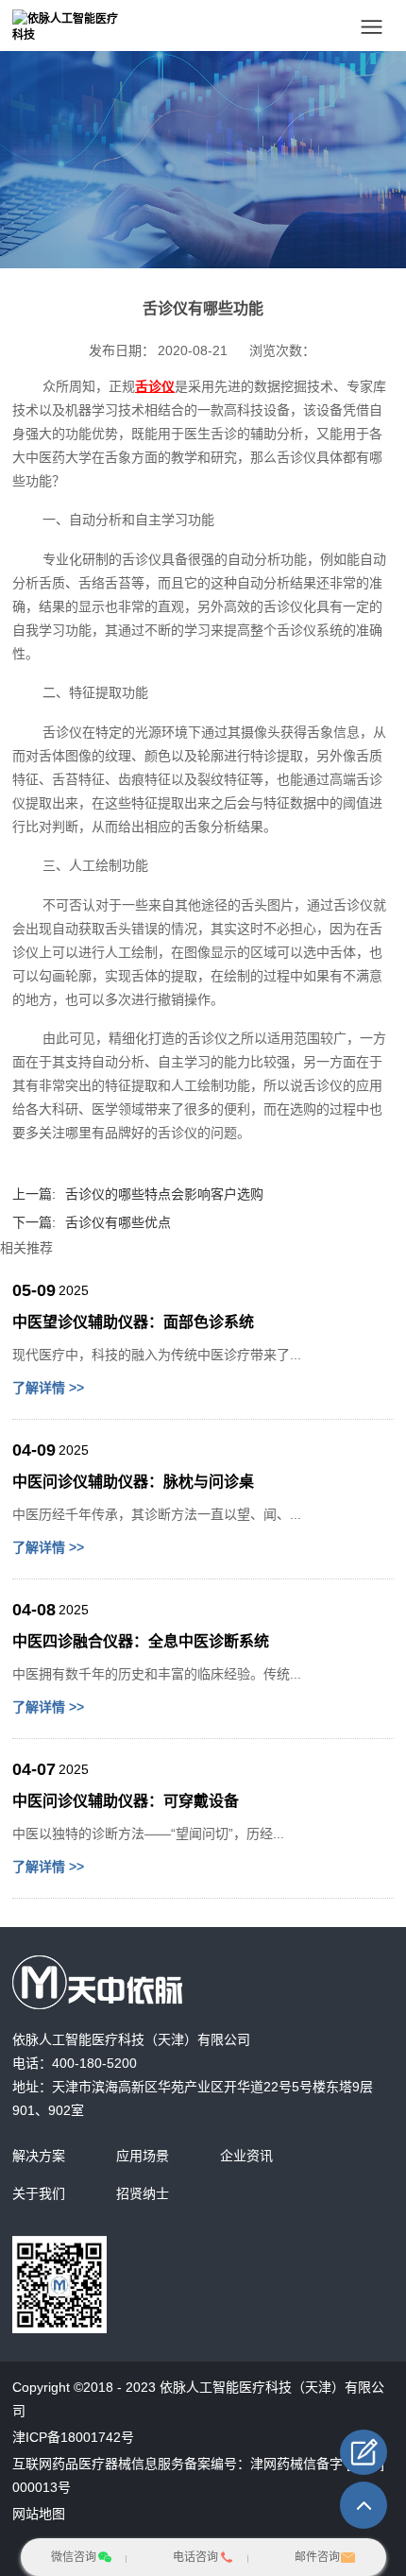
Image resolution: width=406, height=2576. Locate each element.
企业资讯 (246, 2156)
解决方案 (39, 2156)
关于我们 (39, 2193)
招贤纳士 (143, 2193)
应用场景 (143, 2156)
